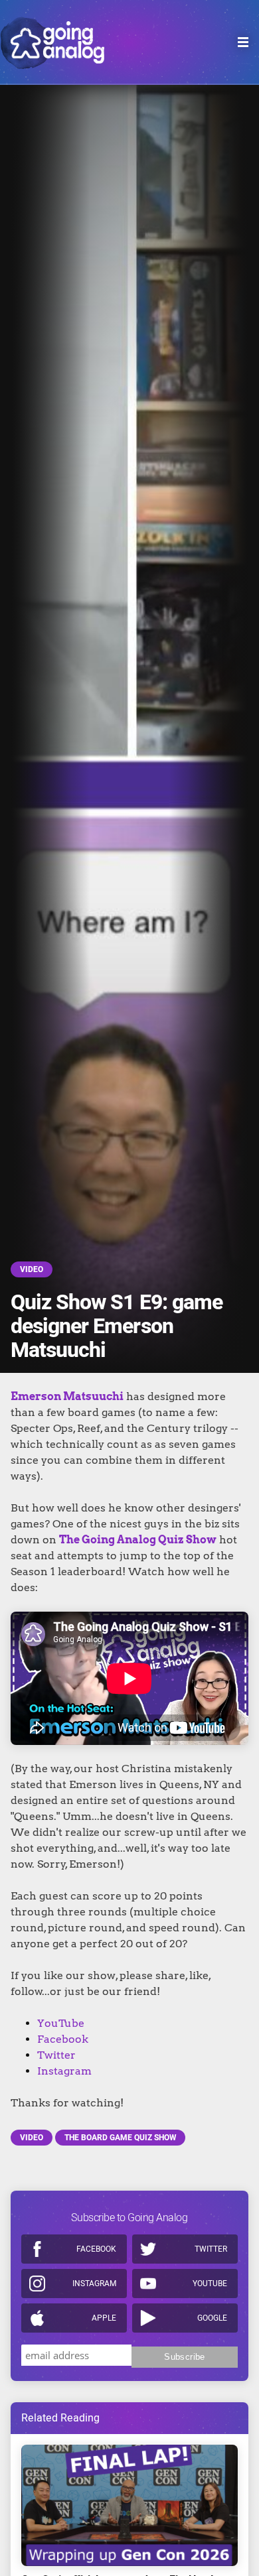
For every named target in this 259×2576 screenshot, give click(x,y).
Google (212, 2318)
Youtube (210, 2284)
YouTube (61, 2023)
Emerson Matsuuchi (67, 1396)
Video (32, 1269)
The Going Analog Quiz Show (138, 1540)
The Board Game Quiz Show (120, 2138)
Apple (104, 2318)
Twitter (56, 2055)
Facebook (63, 2039)
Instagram (64, 2071)
